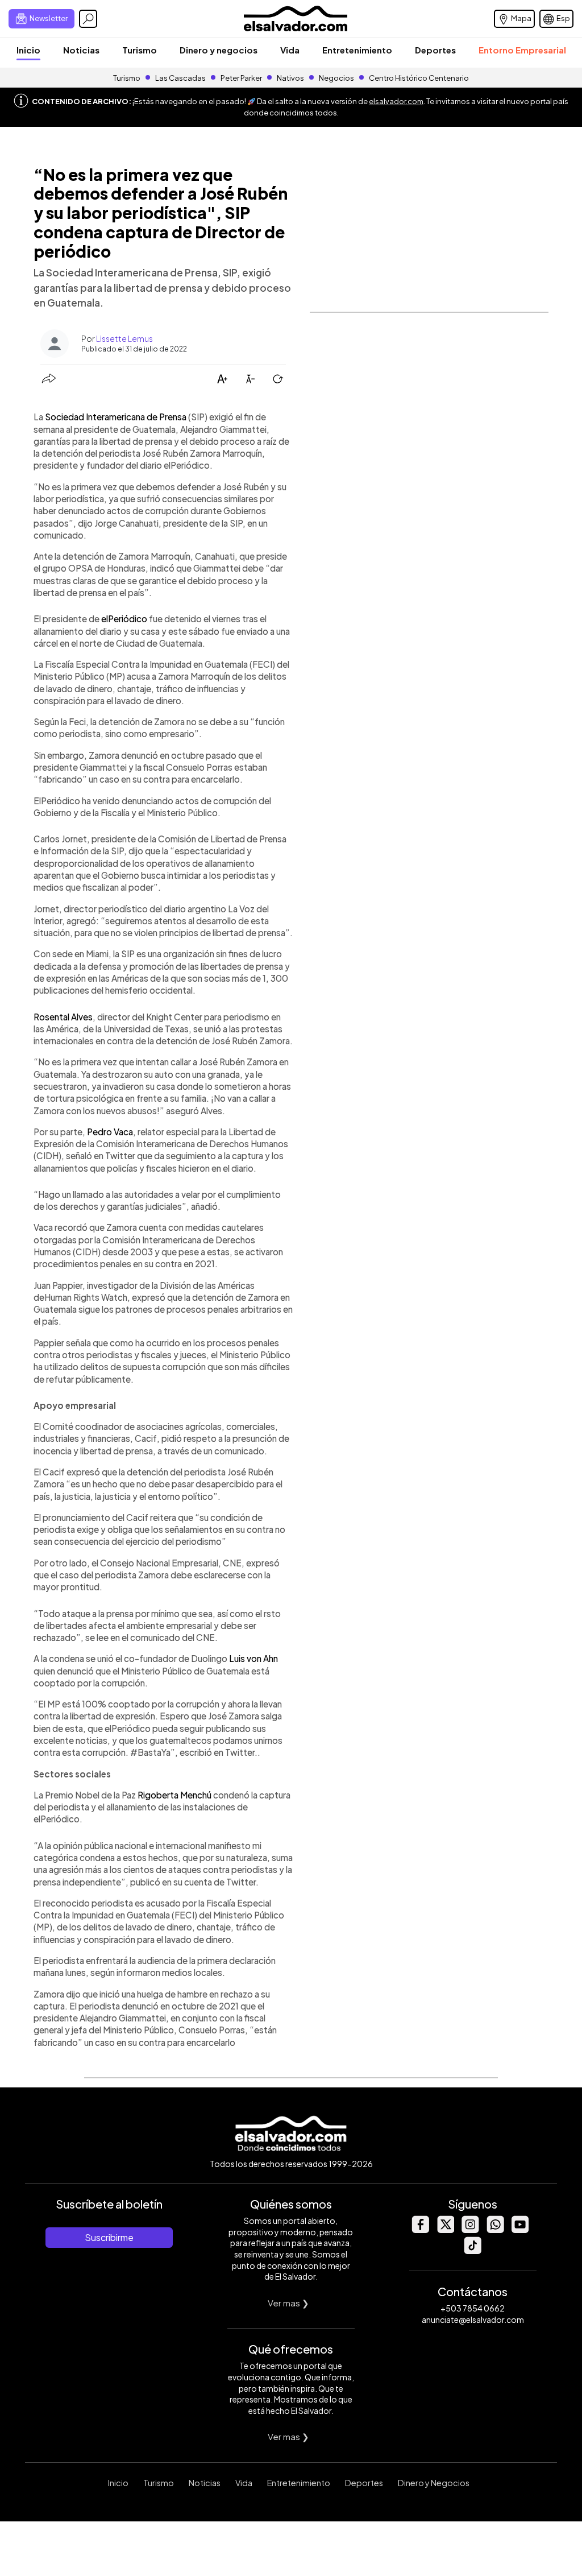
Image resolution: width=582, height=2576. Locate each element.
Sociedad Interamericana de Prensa (116, 417)
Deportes (435, 50)
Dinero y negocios (219, 50)
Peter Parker (242, 78)
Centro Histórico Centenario (419, 78)
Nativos (290, 78)
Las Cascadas (180, 78)
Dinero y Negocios (434, 2483)
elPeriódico (124, 619)
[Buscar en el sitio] (88, 19)
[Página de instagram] (470, 2230)
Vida (290, 50)
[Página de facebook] (420, 2230)
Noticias (81, 50)
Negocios (336, 78)
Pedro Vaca (110, 1132)
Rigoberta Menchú (174, 1795)
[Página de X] (445, 2230)
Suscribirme (109, 2237)
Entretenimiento (357, 50)
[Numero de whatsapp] (495, 2230)
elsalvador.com (396, 101)
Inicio (28, 50)
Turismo (140, 50)
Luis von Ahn (253, 1658)
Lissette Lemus (124, 338)
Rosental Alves (63, 1017)
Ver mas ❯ (288, 2303)
